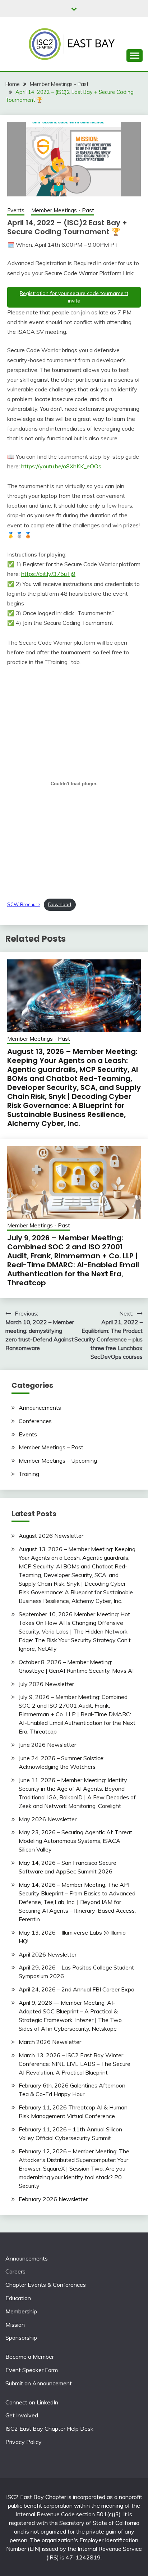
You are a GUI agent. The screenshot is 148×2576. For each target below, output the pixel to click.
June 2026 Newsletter (47, 1745)
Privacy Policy (24, 2442)
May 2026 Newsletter (48, 1819)
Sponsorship (21, 2338)
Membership (21, 2311)
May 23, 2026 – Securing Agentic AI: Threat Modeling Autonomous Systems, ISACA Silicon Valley (75, 1841)
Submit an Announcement (39, 2383)
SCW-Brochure (24, 904)
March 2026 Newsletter (50, 2042)
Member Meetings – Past (51, 1447)
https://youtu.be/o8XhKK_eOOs (61, 466)
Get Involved (22, 2415)
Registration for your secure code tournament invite (74, 297)
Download (60, 904)
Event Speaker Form (32, 2370)
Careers (15, 2271)
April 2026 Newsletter (48, 1954)
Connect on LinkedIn (32, 2402)
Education (18, 2298)
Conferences (35, 1421)
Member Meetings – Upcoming (58, 1460)
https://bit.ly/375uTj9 (48, 574)
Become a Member (30, 2357)
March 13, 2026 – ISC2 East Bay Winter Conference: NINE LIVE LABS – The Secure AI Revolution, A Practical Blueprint (75, 2064)
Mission (15, 2325)
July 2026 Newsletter (46, 1684)
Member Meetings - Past (63, 210)
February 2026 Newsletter (53, 2199)
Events (16, 210)
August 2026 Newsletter (51, 1536)
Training (29, 1474)
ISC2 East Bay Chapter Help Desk (49, 2429)
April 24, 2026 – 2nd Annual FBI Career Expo (77, 1989)
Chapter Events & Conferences (46, 2285)
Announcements (40, 1408)
